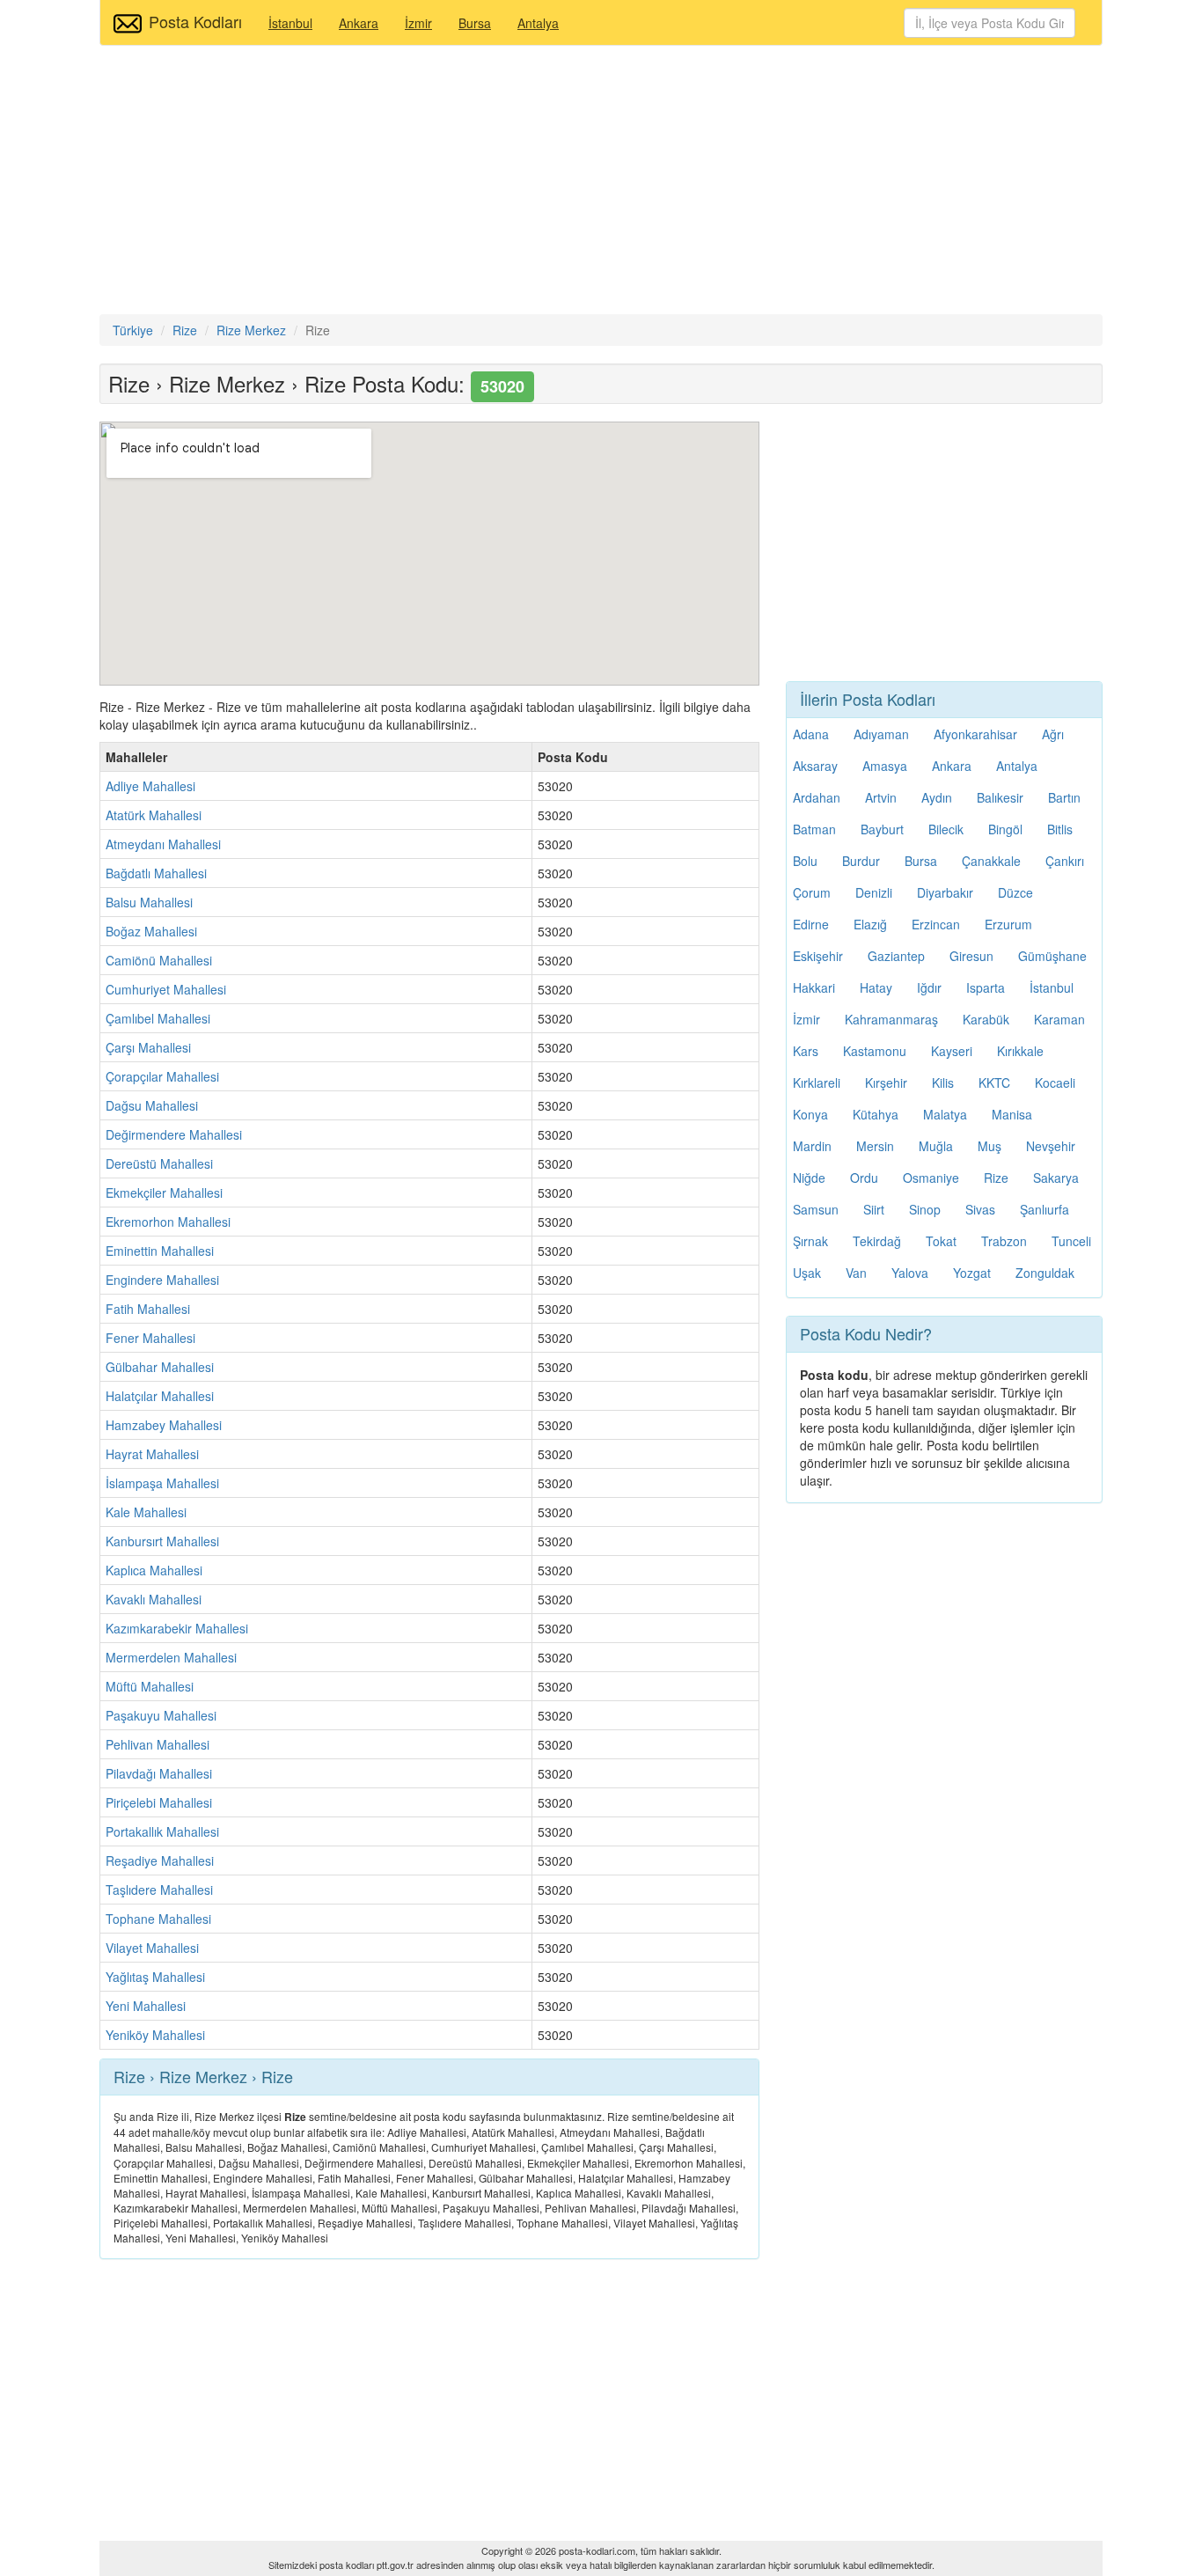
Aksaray (815, 766)
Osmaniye (931, 1178)
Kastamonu (875, 1051)
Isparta (986, 987)
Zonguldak (1045, 1273)
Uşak (807, 1273)
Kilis (943, 1083)
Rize (996, 1178)
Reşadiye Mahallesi (160, 1860)
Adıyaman (881, 734)
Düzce (1015, 892)
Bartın (1064, 797)
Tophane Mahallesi (158, 1919)
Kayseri (952, 1051)
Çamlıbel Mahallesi (158, 1018)
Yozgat (972, 1273)
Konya (810, 1114)
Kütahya (876, 1114)
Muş (989, 1146)
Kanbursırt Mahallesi (162, 1541)
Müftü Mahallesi (150, 1686)
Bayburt (882, 829)
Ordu (864, 1178)
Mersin (875, 1146)
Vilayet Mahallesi (152, 1948)
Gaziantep (896, 956)
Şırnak (810, 1241)
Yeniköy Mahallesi (155, 2035)
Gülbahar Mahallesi (160, 1367)
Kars (806, 1051)
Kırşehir (886, 1083)
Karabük (986, 1019)
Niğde (809, 1178)
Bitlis (1060, 829)
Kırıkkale (1020, 1051)
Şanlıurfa (1044, 1209)
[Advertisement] (601, 182)
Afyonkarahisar (975, 734)
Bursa (475, 23)
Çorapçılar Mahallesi (162, 1076)
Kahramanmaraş (891, 1019)
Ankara (359, 23)
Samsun (816, 1209)
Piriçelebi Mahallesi (159, 1802)
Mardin (812, 1146)
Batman (814, 829)
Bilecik (946, 829)
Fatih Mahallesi (148, 1309)
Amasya (885, 766)
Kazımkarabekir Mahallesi (177, 1628)
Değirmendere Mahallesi (174, 1134)
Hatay (876, 987)
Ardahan (817, 797)
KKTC (994, 1083)
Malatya (945, 1114)
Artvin (881, 797)
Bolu (805, 861)
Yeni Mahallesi (146, 2006)
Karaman (1059, 1019)
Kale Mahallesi (146, 1512)
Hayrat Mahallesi (152, 1454)
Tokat (941, 1241)
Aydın (937, 797)
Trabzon (1004, 1241)
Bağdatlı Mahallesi (156, 873)
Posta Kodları (195, 21)
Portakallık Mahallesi (162, 1831)
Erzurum (1008, 924)
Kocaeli (1055, 1083)
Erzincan (936, 924)
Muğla (936, 1146)
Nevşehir (1051, 1146)
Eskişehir (818, 956)
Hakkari (814, 987)
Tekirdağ (877, 1241)
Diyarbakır (945, 892)
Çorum (812, 892)
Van (856, 1273)
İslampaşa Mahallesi (162, 1483)
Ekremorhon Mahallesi (168, 1222)
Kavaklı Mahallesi (154, 1599)
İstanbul (290, 23)
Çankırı (1065, 861)
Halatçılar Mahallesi (160, 1396)
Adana (811, 734)
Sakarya (1056, 1178)
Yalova (910, 1273)
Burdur (861, 861)
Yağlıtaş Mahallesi (155, 1977)
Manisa (1012, 1114)
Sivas (980, 1209)
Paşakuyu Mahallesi (161, 1715)
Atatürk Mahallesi (154, 815)
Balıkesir (1000, 797)
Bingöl (1005, 829)
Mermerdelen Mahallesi (171, 1657)
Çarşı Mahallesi (148, 1047)
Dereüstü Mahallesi (159, 1163)
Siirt (874, 1209)
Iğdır (929, 987)
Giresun (971, 956)
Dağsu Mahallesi (152, 1105)
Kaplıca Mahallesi (154, 1570)
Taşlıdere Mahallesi (159, 1890)
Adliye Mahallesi (150, 786)
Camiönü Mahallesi (159, 960)
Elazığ (870, 924)
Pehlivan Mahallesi (158, 1744)
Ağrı (1053, 734)
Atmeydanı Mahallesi (163, 844)
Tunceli (1071, 1241)
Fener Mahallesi (150, 1338)
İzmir (418, 23)
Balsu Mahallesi (149, 902)
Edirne (811, 924)
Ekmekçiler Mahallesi (164, 1193)
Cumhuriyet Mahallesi (166, 989)
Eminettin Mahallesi (160, 1251)
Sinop (925, 1209)
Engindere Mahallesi (162, 1280)
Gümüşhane (1052, 956)
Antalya (538, 23)
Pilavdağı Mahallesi (159, 1773)
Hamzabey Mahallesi (164, 1425)
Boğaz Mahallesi (151, 931)
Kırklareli (817, 1083)
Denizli (874, 892)
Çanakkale (991, 861)
